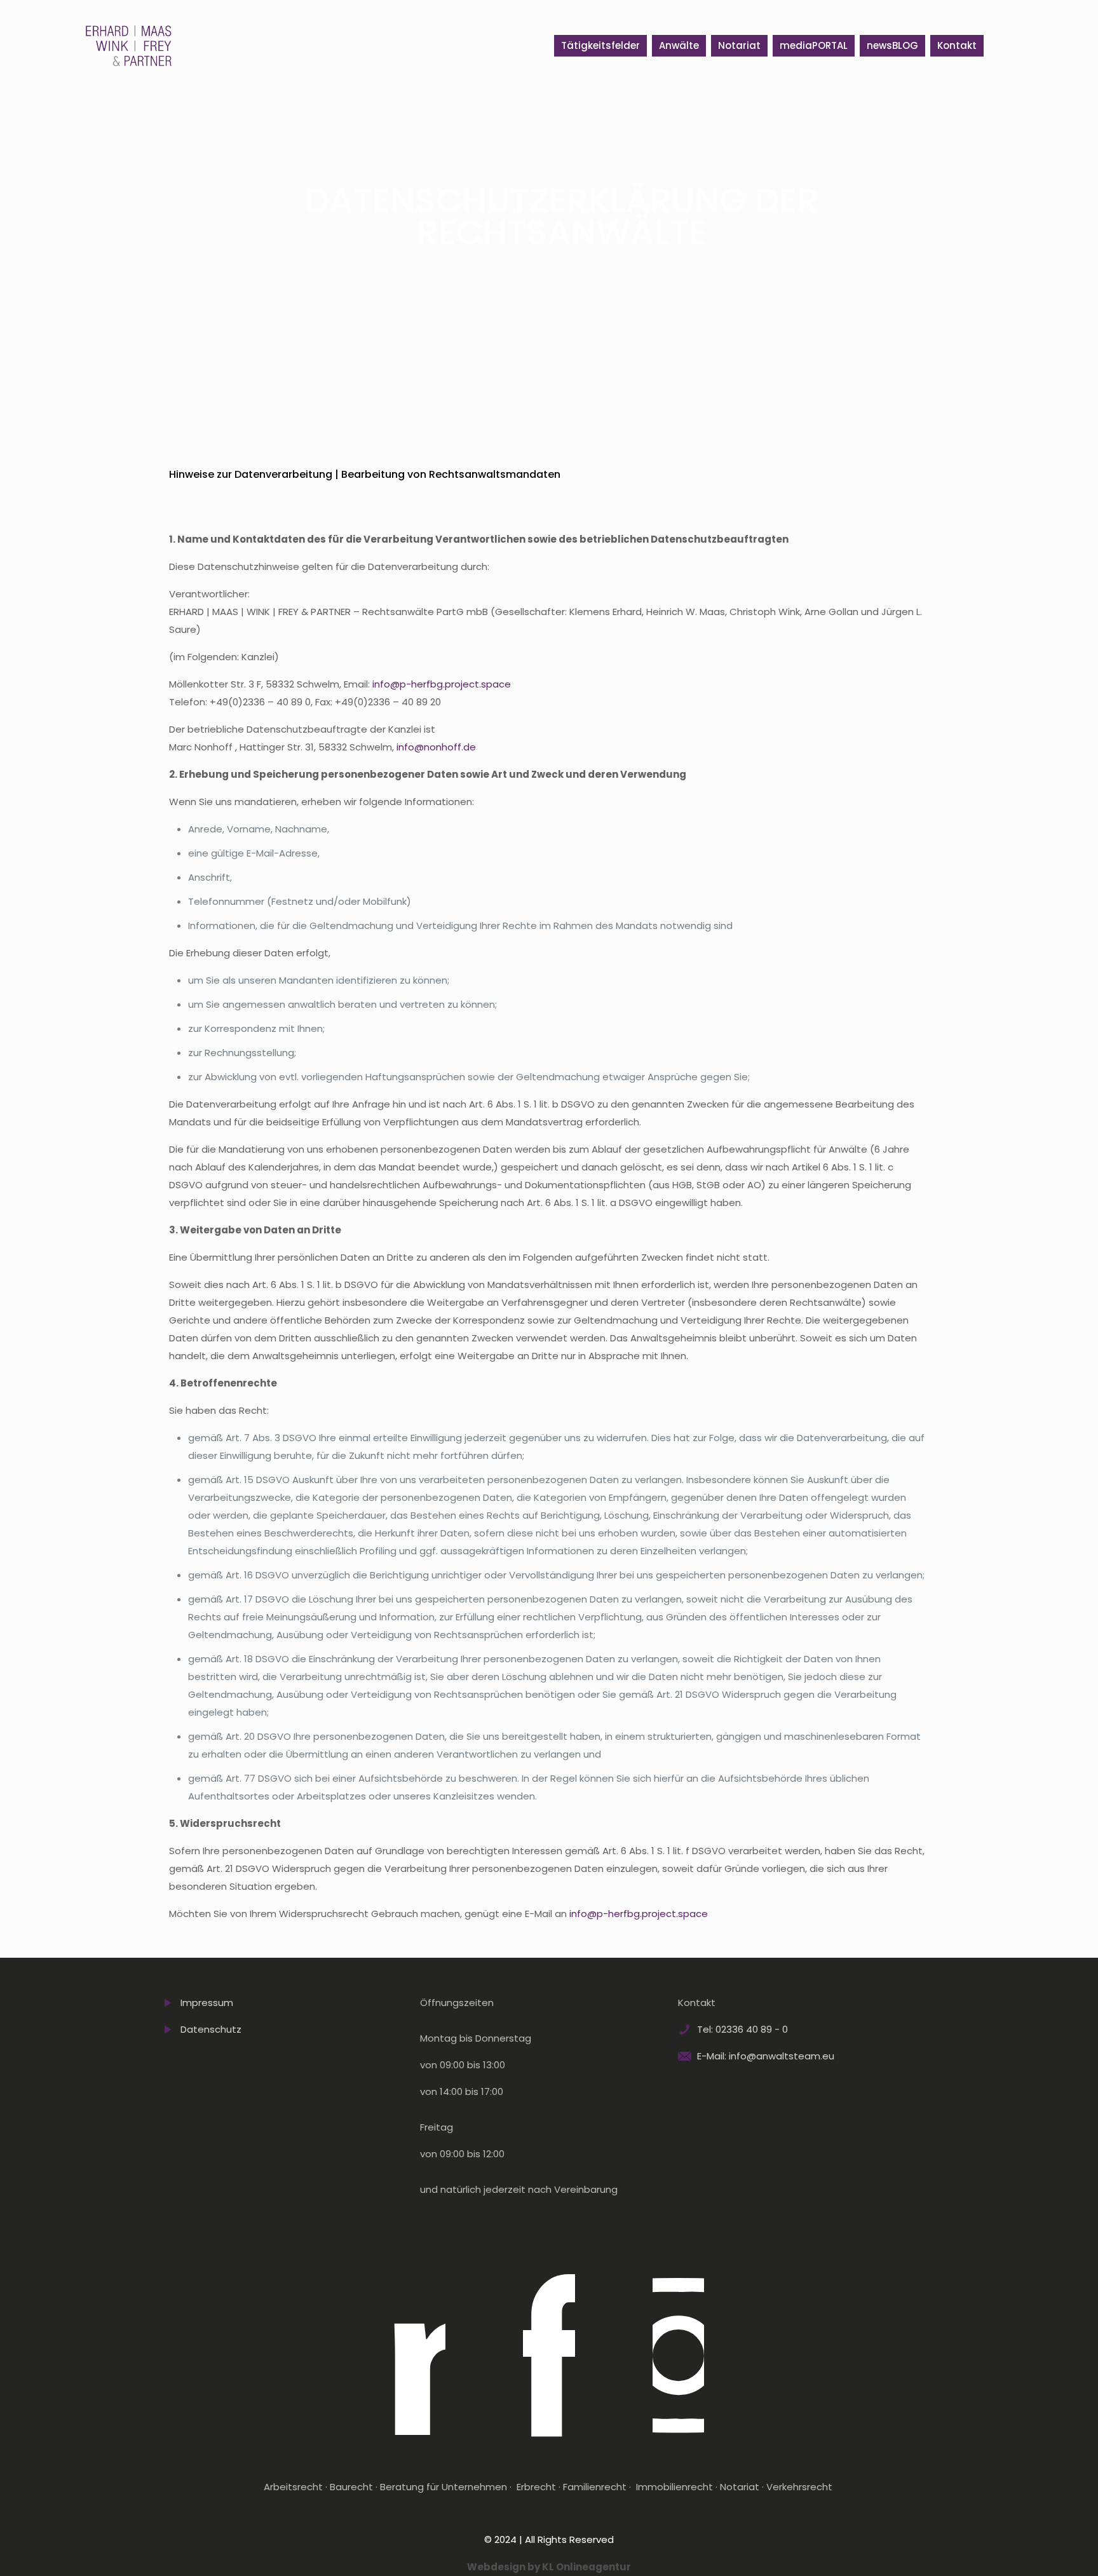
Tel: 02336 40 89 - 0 (742, 2029)
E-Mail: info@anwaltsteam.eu (766, 2056)
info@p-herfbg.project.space (442, 684)
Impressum (207, 2003)
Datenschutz (211, 2029)
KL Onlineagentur (586, 2567)
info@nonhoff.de (436, 747)
